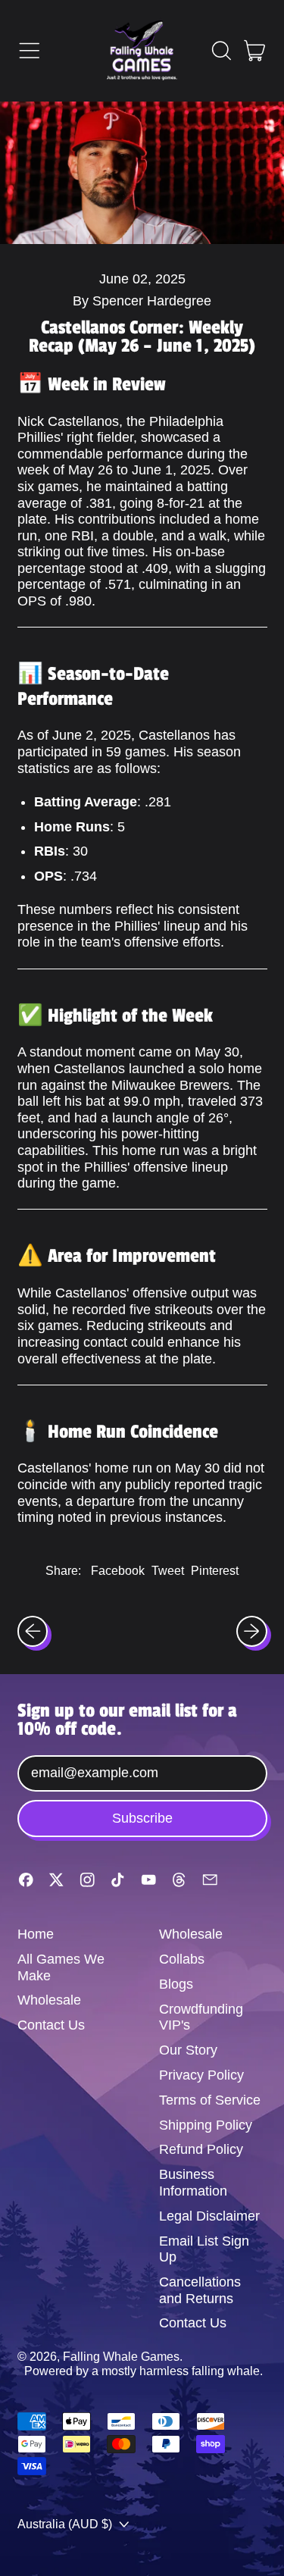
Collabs (182, 1959)
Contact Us (51, 2025)
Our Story (188, 2050)
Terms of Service (210, 2100)
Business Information (193, 2183)
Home (36, 1934)
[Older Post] (33, 1631)
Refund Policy (201, 2149)
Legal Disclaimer (209, 2216)
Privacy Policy (201, 2075)
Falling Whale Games (121, 2356)
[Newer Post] (252, 1631)
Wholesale (49, 2000)
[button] (221, 51)
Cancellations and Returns (200, 2290)
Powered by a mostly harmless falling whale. (144, 2371)
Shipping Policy (206, 2125)
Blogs (176, 1984)
